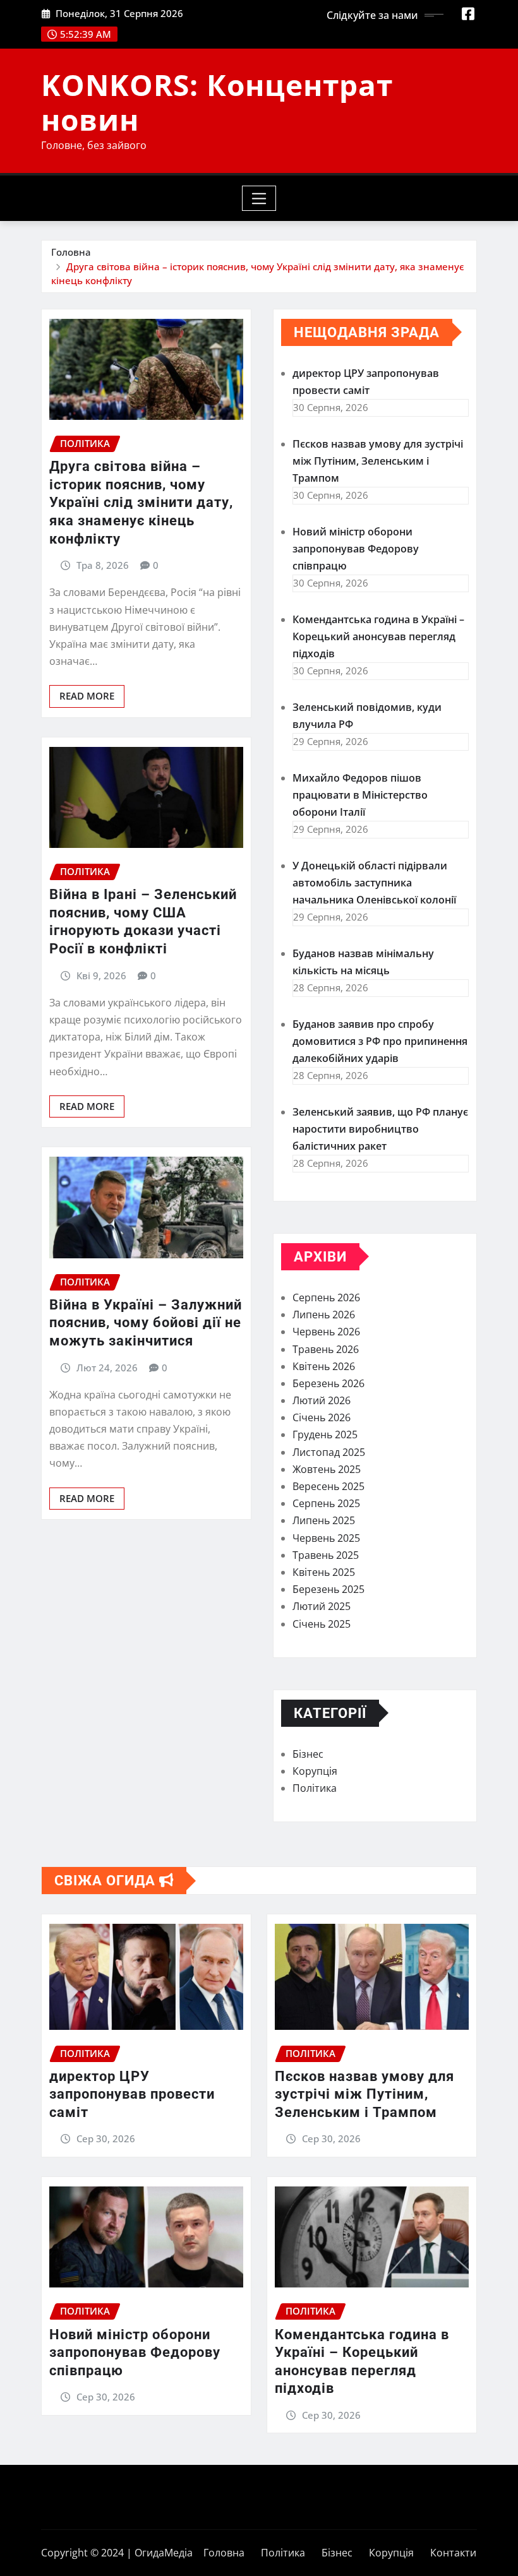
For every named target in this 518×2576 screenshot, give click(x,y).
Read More (87, 696)
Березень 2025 (328, 1589)
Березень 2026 (328, 1383)
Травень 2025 (326, 1555)
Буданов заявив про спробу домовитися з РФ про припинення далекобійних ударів (380, 1041)
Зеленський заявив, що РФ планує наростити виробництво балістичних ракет (380, 1129)
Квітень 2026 (324, 1366)
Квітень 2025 (324, 1572)
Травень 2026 (326, 1349)
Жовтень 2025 (327, 1469)
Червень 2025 (326, 1538)
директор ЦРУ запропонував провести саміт (132, 2094)
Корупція (315, 1771)
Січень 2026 (322, 1417)
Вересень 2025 (328, 1486)
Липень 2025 (324, 1520)
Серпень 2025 (326, 1503)
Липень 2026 (324, 1315)
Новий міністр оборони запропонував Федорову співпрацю (356, 549)
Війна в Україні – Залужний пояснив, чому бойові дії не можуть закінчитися (146, 1323)
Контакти (453, 2553)
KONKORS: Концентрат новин (217, 102)
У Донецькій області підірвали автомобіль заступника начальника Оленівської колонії (374, 883)
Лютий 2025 (322, 1606)
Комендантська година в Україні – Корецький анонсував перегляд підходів (378, 636)
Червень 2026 (326, 1332)
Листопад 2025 (329, 1452)
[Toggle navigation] (259, 198)
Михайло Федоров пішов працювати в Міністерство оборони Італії (360, 795)
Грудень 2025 (325, 1434)
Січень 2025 (322, 1624)
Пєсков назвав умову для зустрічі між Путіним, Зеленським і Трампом (378, 461)
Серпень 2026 (326, 1297)
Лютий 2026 (322, 1400)
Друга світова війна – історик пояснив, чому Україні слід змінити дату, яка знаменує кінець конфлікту (141, 502)
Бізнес (308, 1754)
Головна (71, 252)
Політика (315, 1788)
